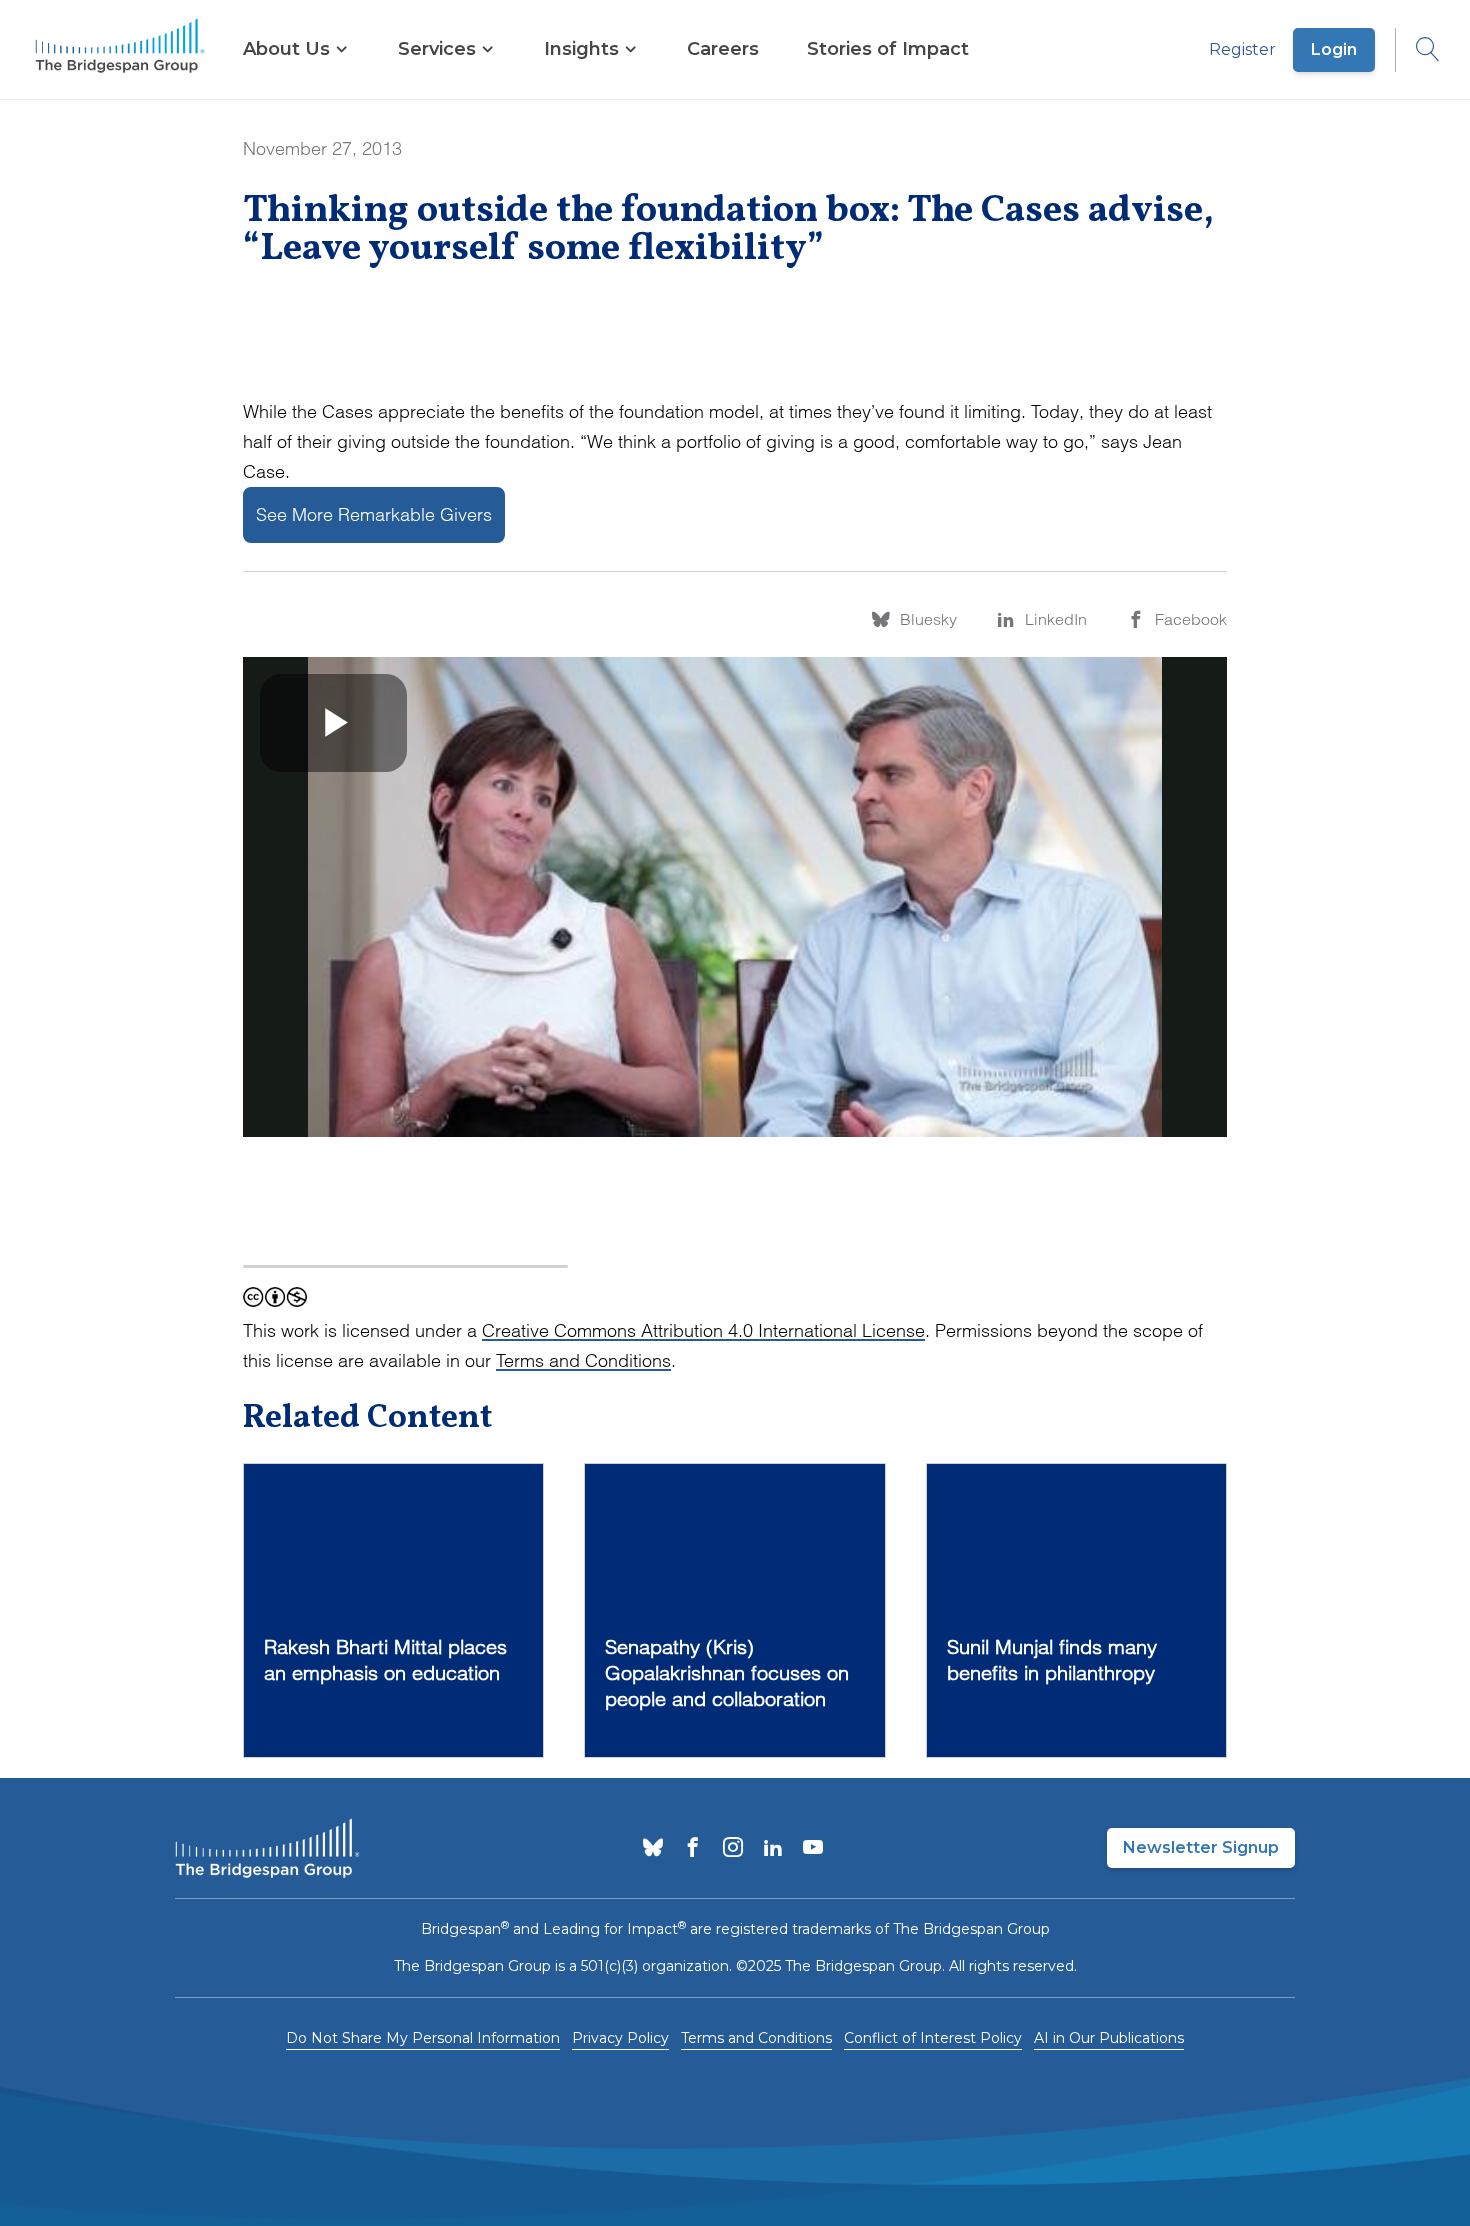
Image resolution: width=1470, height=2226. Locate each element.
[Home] (120, 50)
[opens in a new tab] (653, 1849)
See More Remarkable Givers (374, 514)
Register (1242, 49)
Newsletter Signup (1201, 1847)
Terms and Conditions (583, 1360)
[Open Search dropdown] (1418, 50)
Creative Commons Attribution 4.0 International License (703, 1330)
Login (1334, 49)
